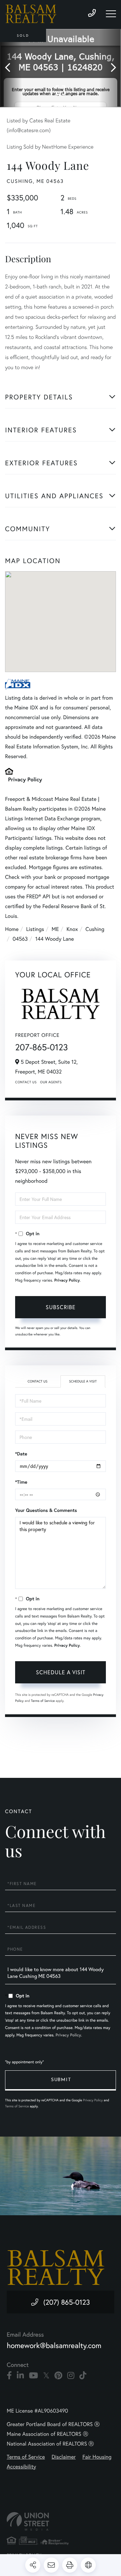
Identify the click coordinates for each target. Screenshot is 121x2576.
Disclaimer (64, 2457)
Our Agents (51, 1082)
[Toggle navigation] (111, 14)
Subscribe (61, 1307)
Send (61, 2080)
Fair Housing (97, 2457)
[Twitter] (46, 2376)
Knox (72, 929)
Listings (35, 929)
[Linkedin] (20, 2376)
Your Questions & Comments (46, 1510)
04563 (20, 939)
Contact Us (26, 1082)
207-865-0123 (42, 1047)
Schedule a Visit (83, 1381)
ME (55, 929)
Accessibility (21, 2467)
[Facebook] (9, 2376)
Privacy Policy (25, 779)
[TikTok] (83, 2376)
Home (12, 929)
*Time (21, 1482)
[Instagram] (71, 2376)
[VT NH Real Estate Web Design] (61, 2521)
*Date (21, 1454)
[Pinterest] (58, 2376)
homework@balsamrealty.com (54, 2346)
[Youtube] (33, 2376)
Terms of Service (43, 1701)
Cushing (95, 929)
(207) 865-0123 (67, 2302)
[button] (11, 68)
